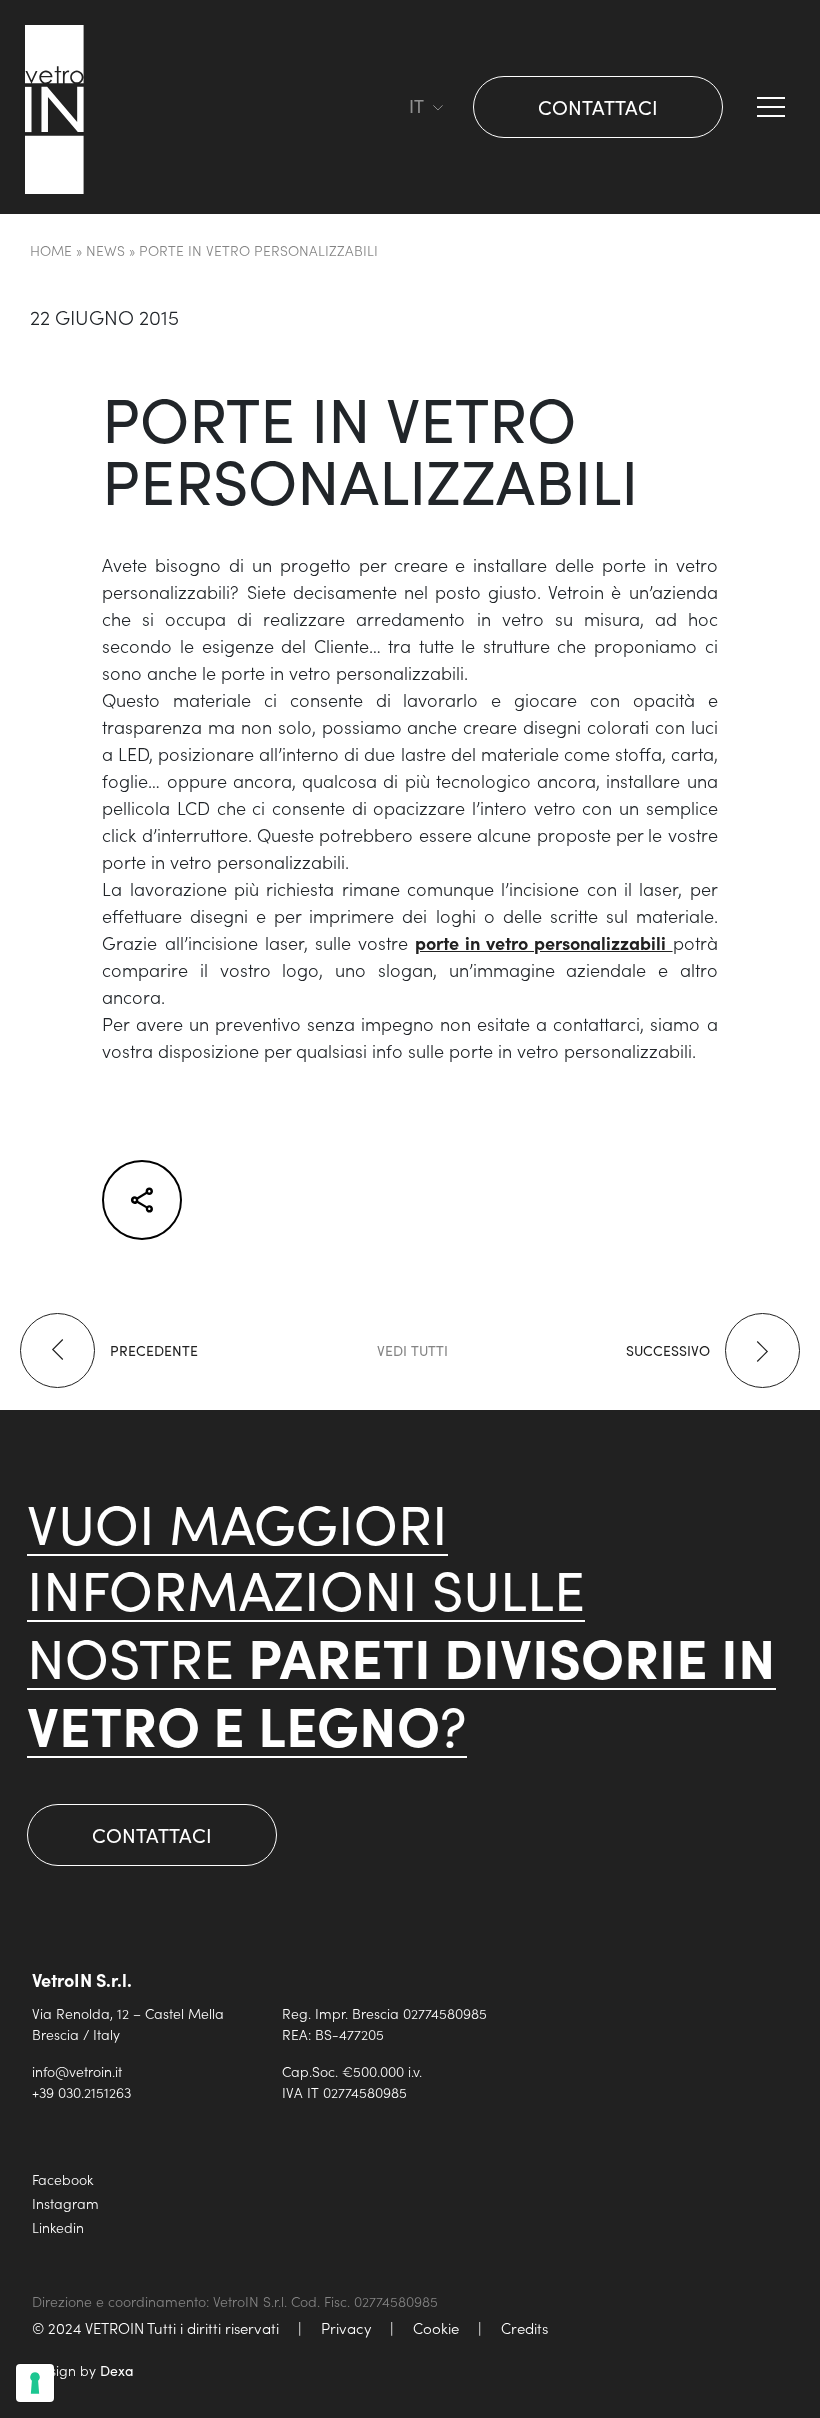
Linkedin (58, 2227)
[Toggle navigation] (384, 107)
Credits (524, 2327)
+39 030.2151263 (81, 2092)
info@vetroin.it (77, 2071)
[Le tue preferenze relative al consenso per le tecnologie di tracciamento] (35, 2383)
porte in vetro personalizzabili (543, 942)
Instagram (65, 2203)
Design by (83, 2370)
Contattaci (598, 106)
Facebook (62, 2179)
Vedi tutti (412, 1350)
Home (51, 250)
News (105, 250)
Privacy (346, 2327)
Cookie (436, 2327)
